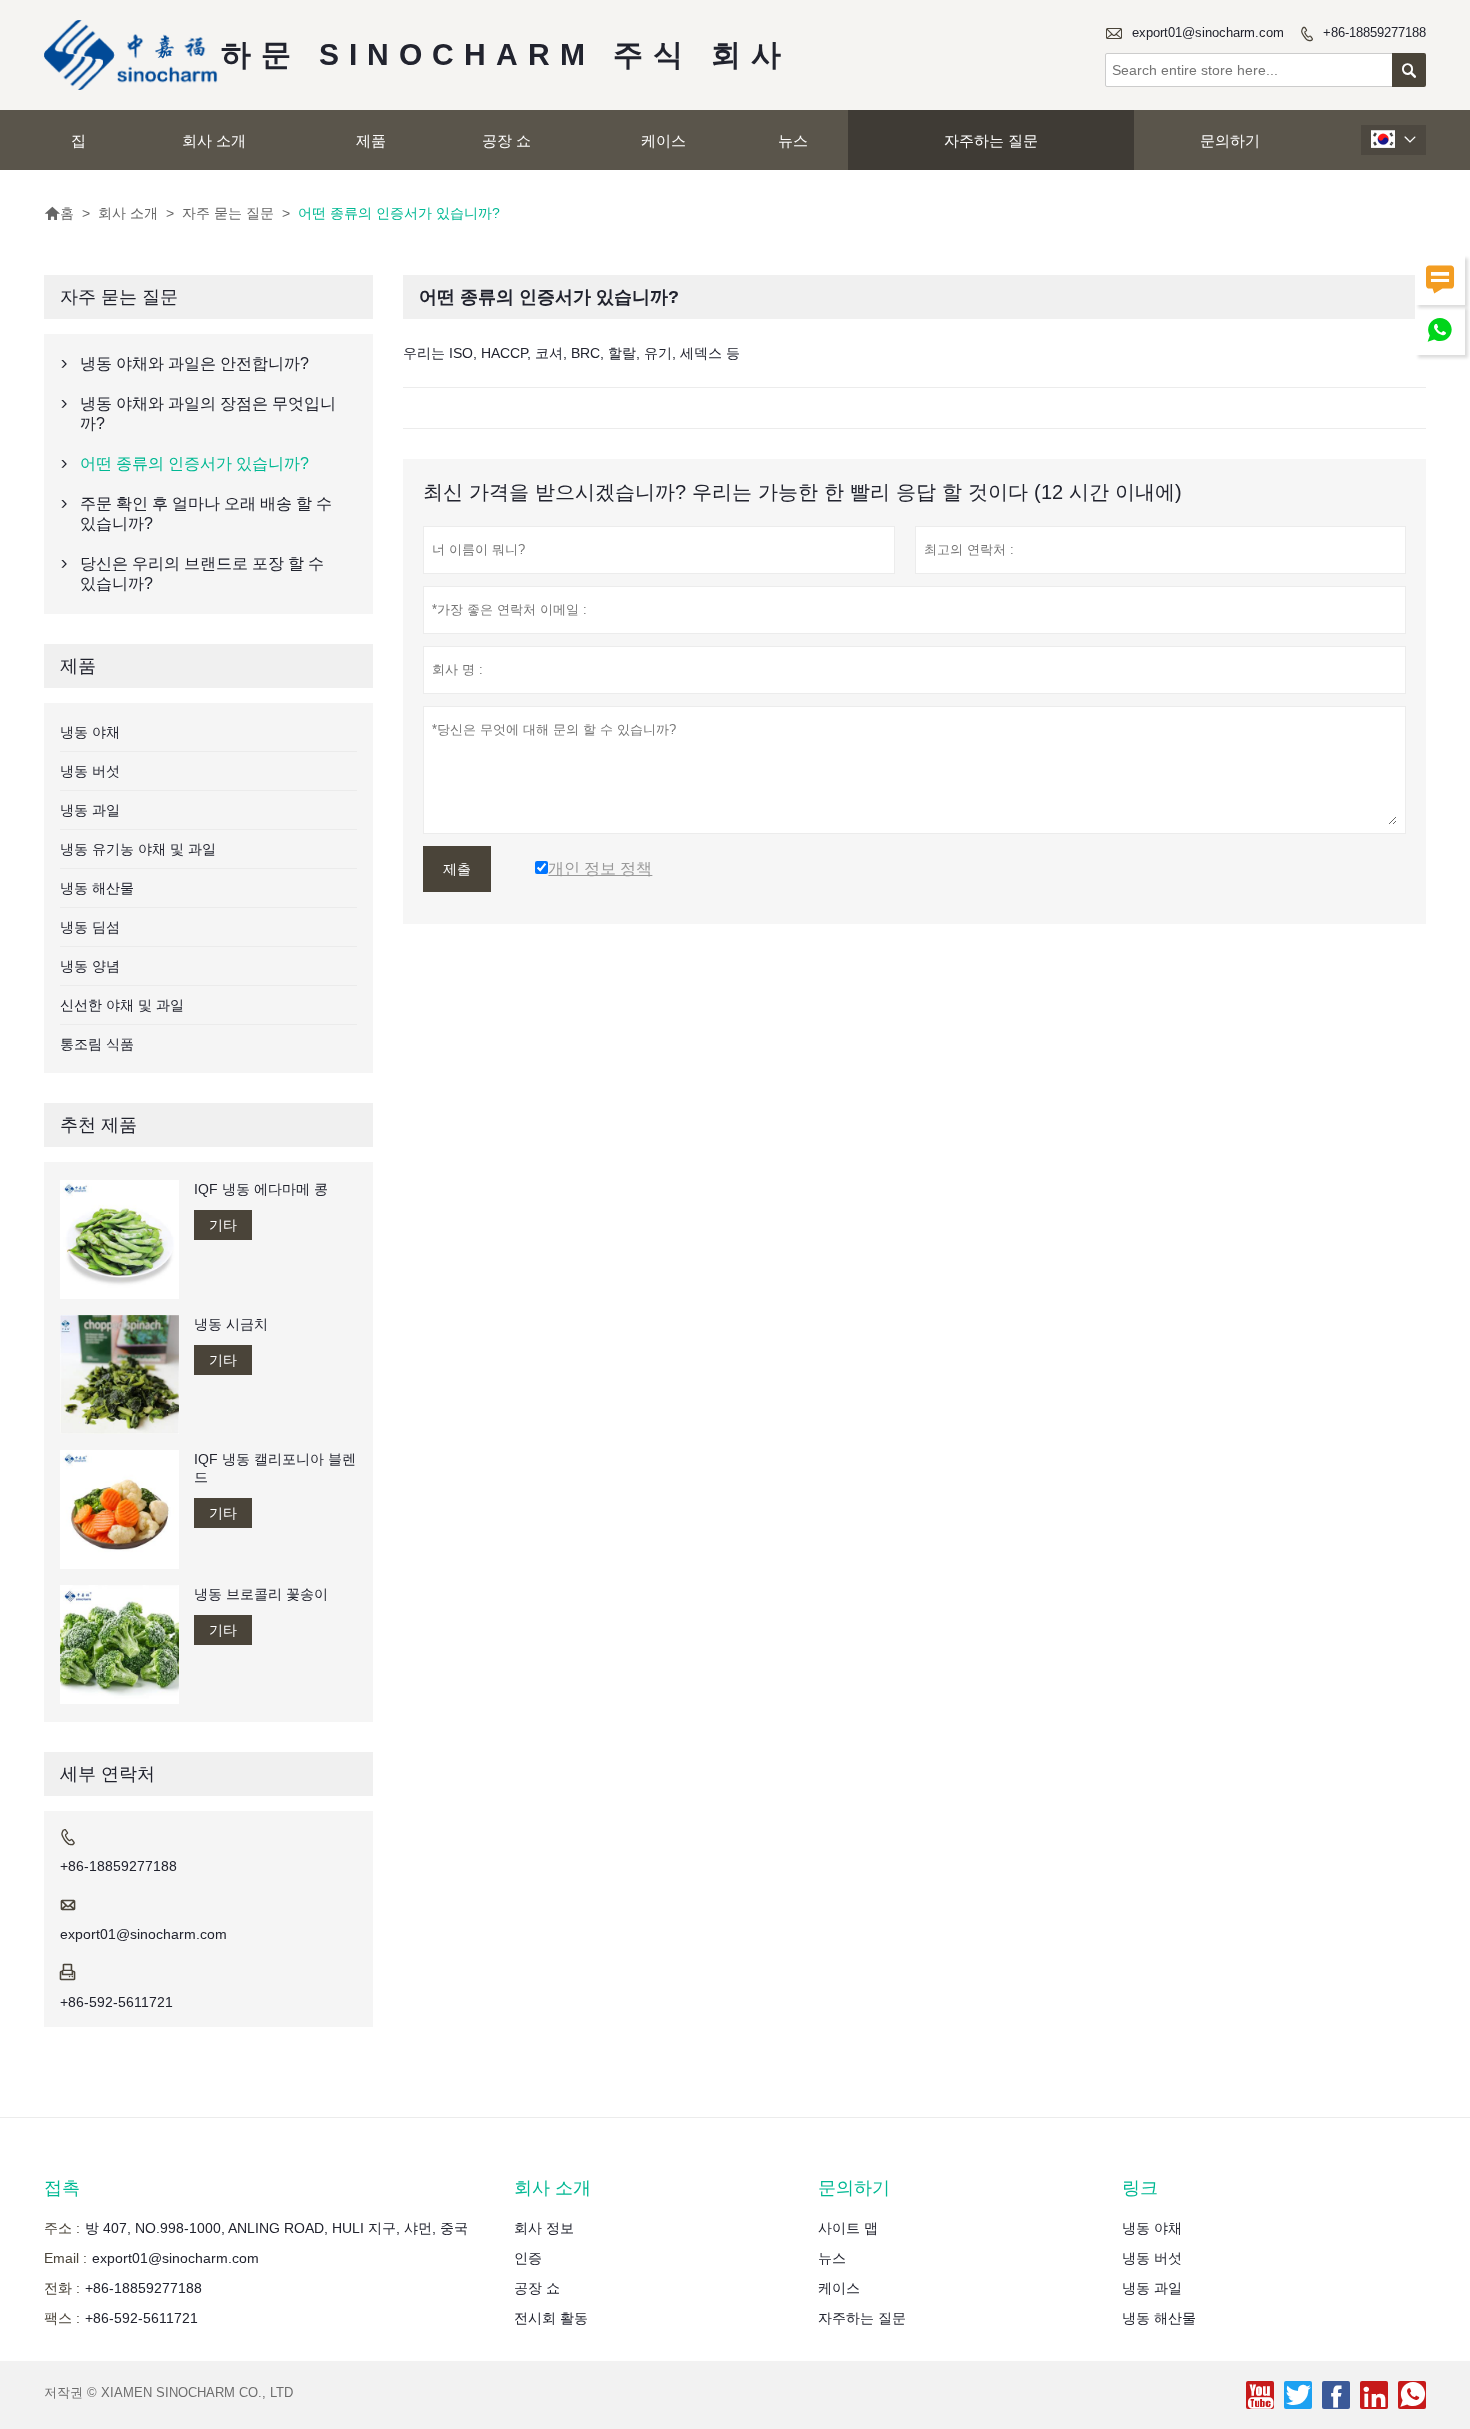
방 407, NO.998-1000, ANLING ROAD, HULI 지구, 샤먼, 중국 (276, 2228)
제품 (371, 140)
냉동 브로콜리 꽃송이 (261, 1594)
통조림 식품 (97, 1044)
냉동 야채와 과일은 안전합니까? (194, 363)
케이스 (663, 140)
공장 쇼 (506, 140)
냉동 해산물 (97, 888)
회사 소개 (214, 140)
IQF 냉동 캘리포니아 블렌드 (275, 1468)
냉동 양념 (90, 966)
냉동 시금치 (231, 1324)
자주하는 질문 (991, 140)
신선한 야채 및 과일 (122, 1005)
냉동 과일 (90, 810)
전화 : (62, 2288)
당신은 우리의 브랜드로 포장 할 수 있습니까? (202, 573)
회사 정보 (544, 2228)
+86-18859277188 (1374, 32)
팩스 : (62, 2318)
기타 (223, 1225)
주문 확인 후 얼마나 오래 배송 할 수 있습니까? (206, 513)
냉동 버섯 (90, 771)
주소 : (62, 2228)
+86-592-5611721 (116, 2002)
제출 (457, 869)
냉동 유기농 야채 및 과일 (138, 849)
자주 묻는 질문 (228, 213)
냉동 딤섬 (90, 927)
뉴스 (793, 140)
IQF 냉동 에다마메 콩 (261, 1189)
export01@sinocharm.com (1208, 32)
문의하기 (1230, 140)
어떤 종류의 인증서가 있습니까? (194, 463)
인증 (528, 2258)
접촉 (62, 2188)
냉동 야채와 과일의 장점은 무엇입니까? (208, 413)
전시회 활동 (551, 2318)
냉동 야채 (90, 732)
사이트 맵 (848, 2228)
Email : (65, 2258)
